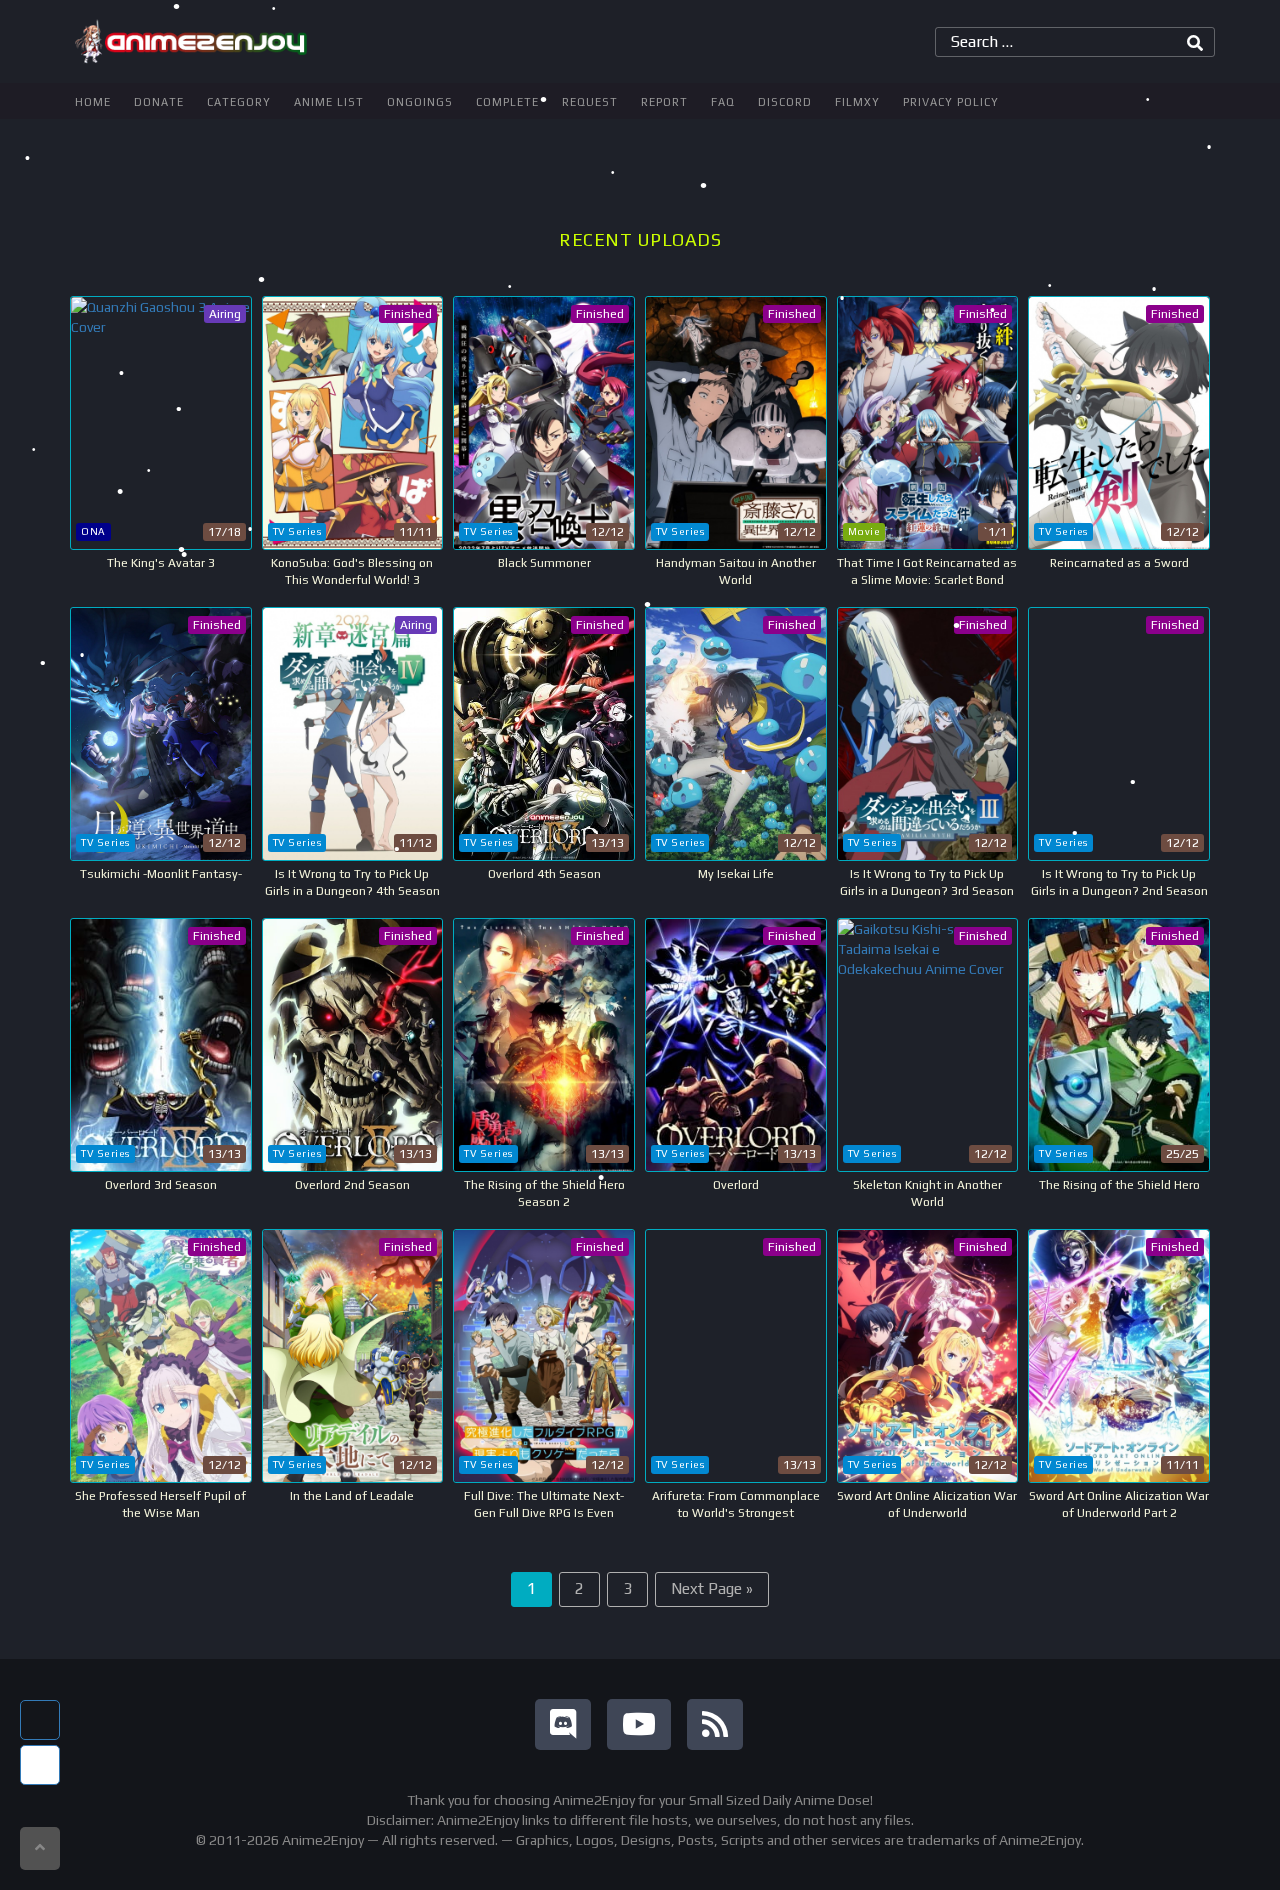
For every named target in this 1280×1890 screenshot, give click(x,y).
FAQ (723, 102)
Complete (507, 102)
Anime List (329, 102)
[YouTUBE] (639, 1724)
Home (93, 102)
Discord (785, 102)
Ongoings (420, 102)
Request (590, 102)
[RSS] (715, 1724)
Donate (159, 102)
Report (664, 102)
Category (239, 102)
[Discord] (563, 1724)
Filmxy (857, 102)
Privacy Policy (951, 102)
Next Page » (712, 1588)
